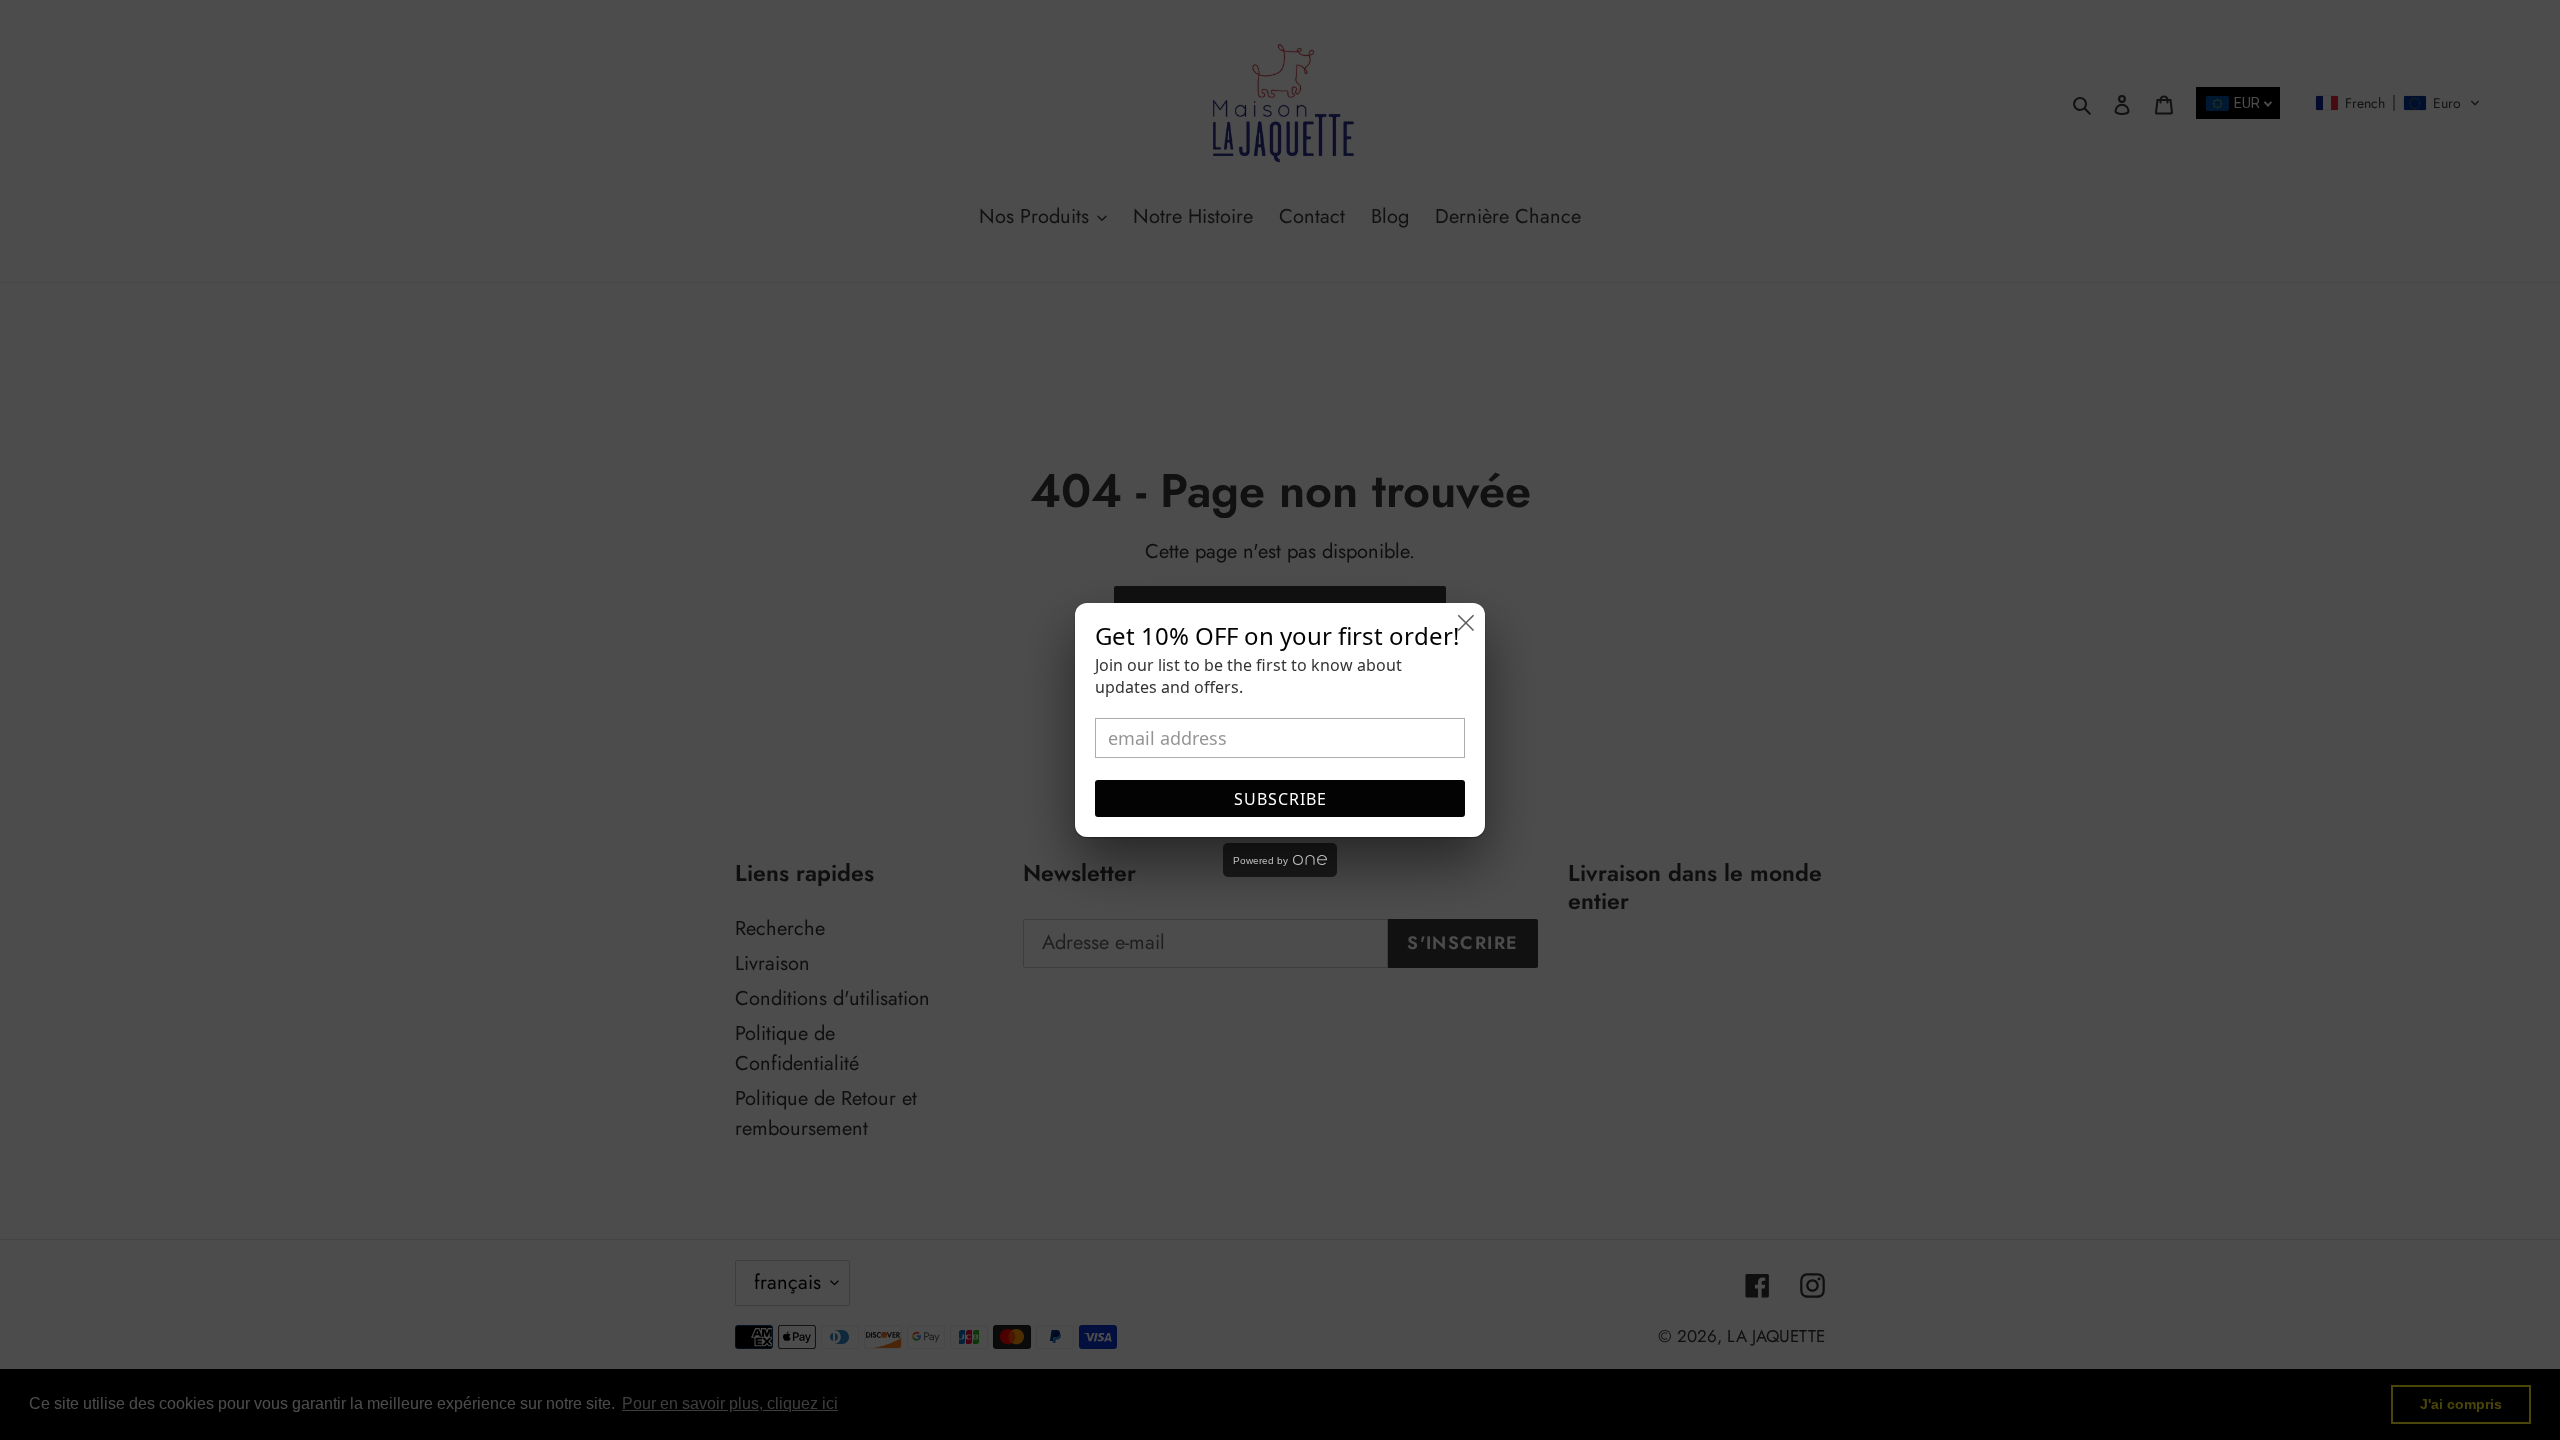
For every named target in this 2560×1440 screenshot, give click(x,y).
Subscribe (1280, 799)
